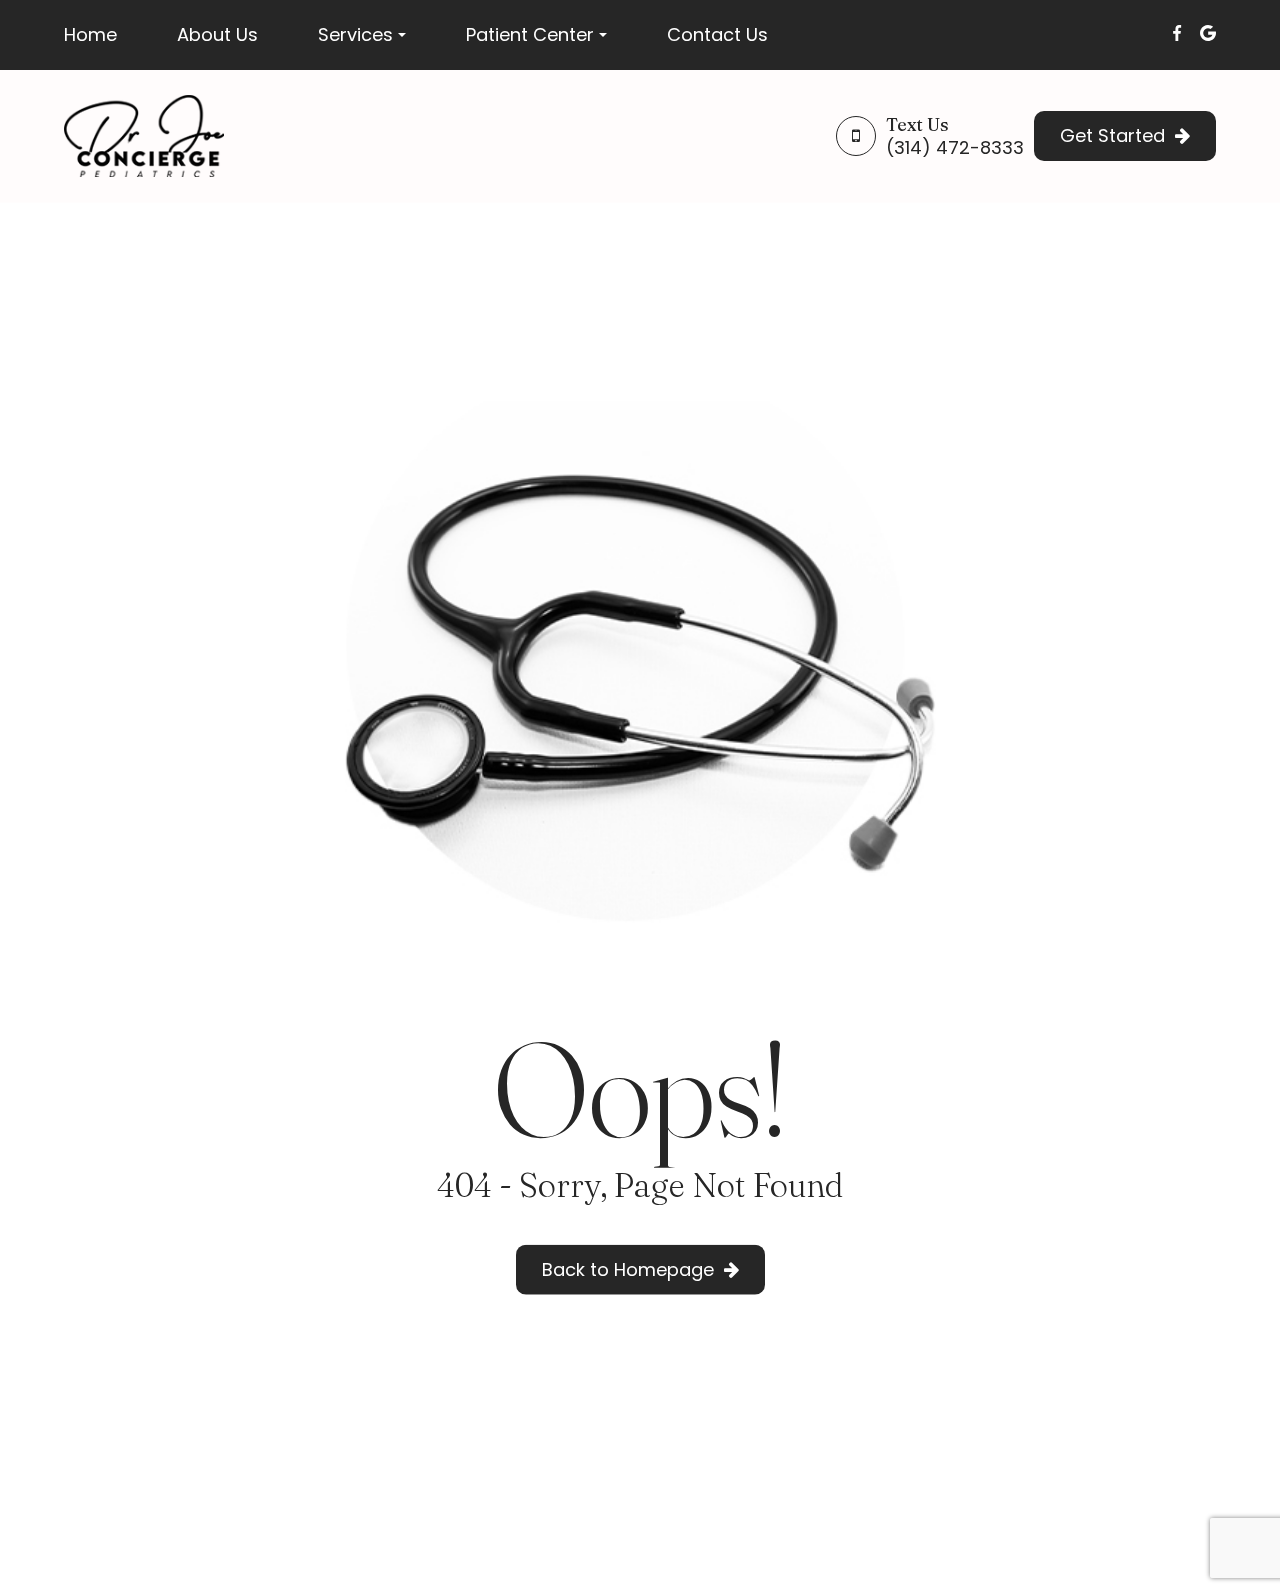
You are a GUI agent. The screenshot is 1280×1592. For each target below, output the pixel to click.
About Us (217, 34)
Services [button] (355, 34)
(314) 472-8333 (955, 147)
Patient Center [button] (530, 34)
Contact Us (717, 34)
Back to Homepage (628, 1269)
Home (90, 34)
